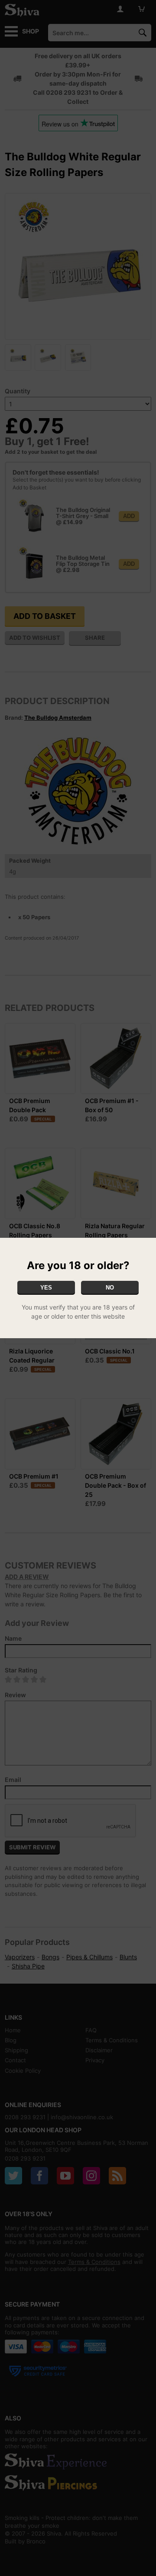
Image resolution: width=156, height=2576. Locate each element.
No (110, 1288)
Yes (46, 1288)
